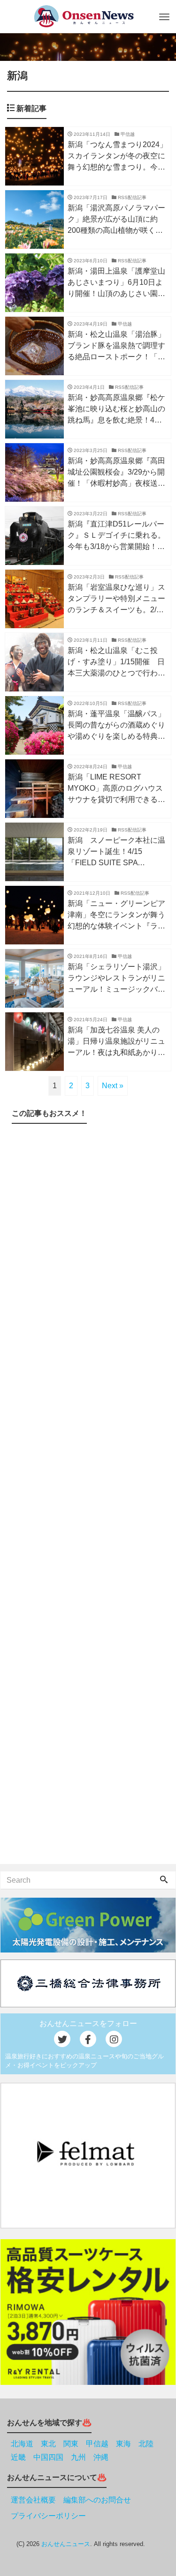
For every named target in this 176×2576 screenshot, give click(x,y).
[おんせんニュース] (84, 16)
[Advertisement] (88, 1496)
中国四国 (48, 2457)
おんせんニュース (66, 2544)
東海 (123, 2444)
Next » (113, 1086)
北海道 (22, 2444)
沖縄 (101, 2457)
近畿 (18, 2457)
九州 (78, 2457)
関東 (71, 2444)
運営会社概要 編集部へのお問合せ (71, 2500)
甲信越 (97, 2444)
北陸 (146, 2444)
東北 (48, 2444)
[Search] (164, 1880)
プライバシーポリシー (48, 2516)
